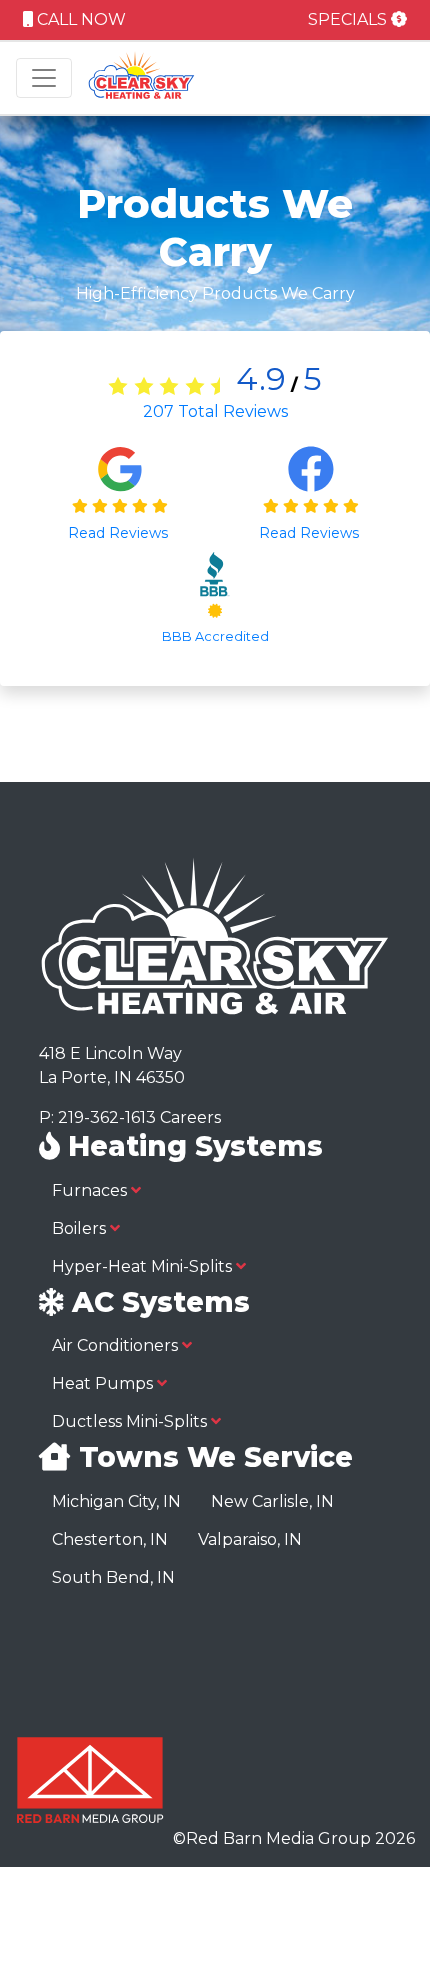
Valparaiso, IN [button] (250, 1539)
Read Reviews (120, 533)
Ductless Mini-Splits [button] (131, 1421)
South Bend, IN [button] (113, 1577)
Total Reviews (215, 411)
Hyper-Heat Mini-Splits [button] (144, 1266)
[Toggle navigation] (44, 78)
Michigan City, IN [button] (116, 1501)
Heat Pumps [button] (104, 1383)
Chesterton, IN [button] (110, 1539)
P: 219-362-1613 (97, 1117)
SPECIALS (349, 19)
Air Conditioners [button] (117, 1345)
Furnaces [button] (91, 1190)
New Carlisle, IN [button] (272, 1501)
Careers (190, 1117)
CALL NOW (79, 19)
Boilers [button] (81, 1228)
